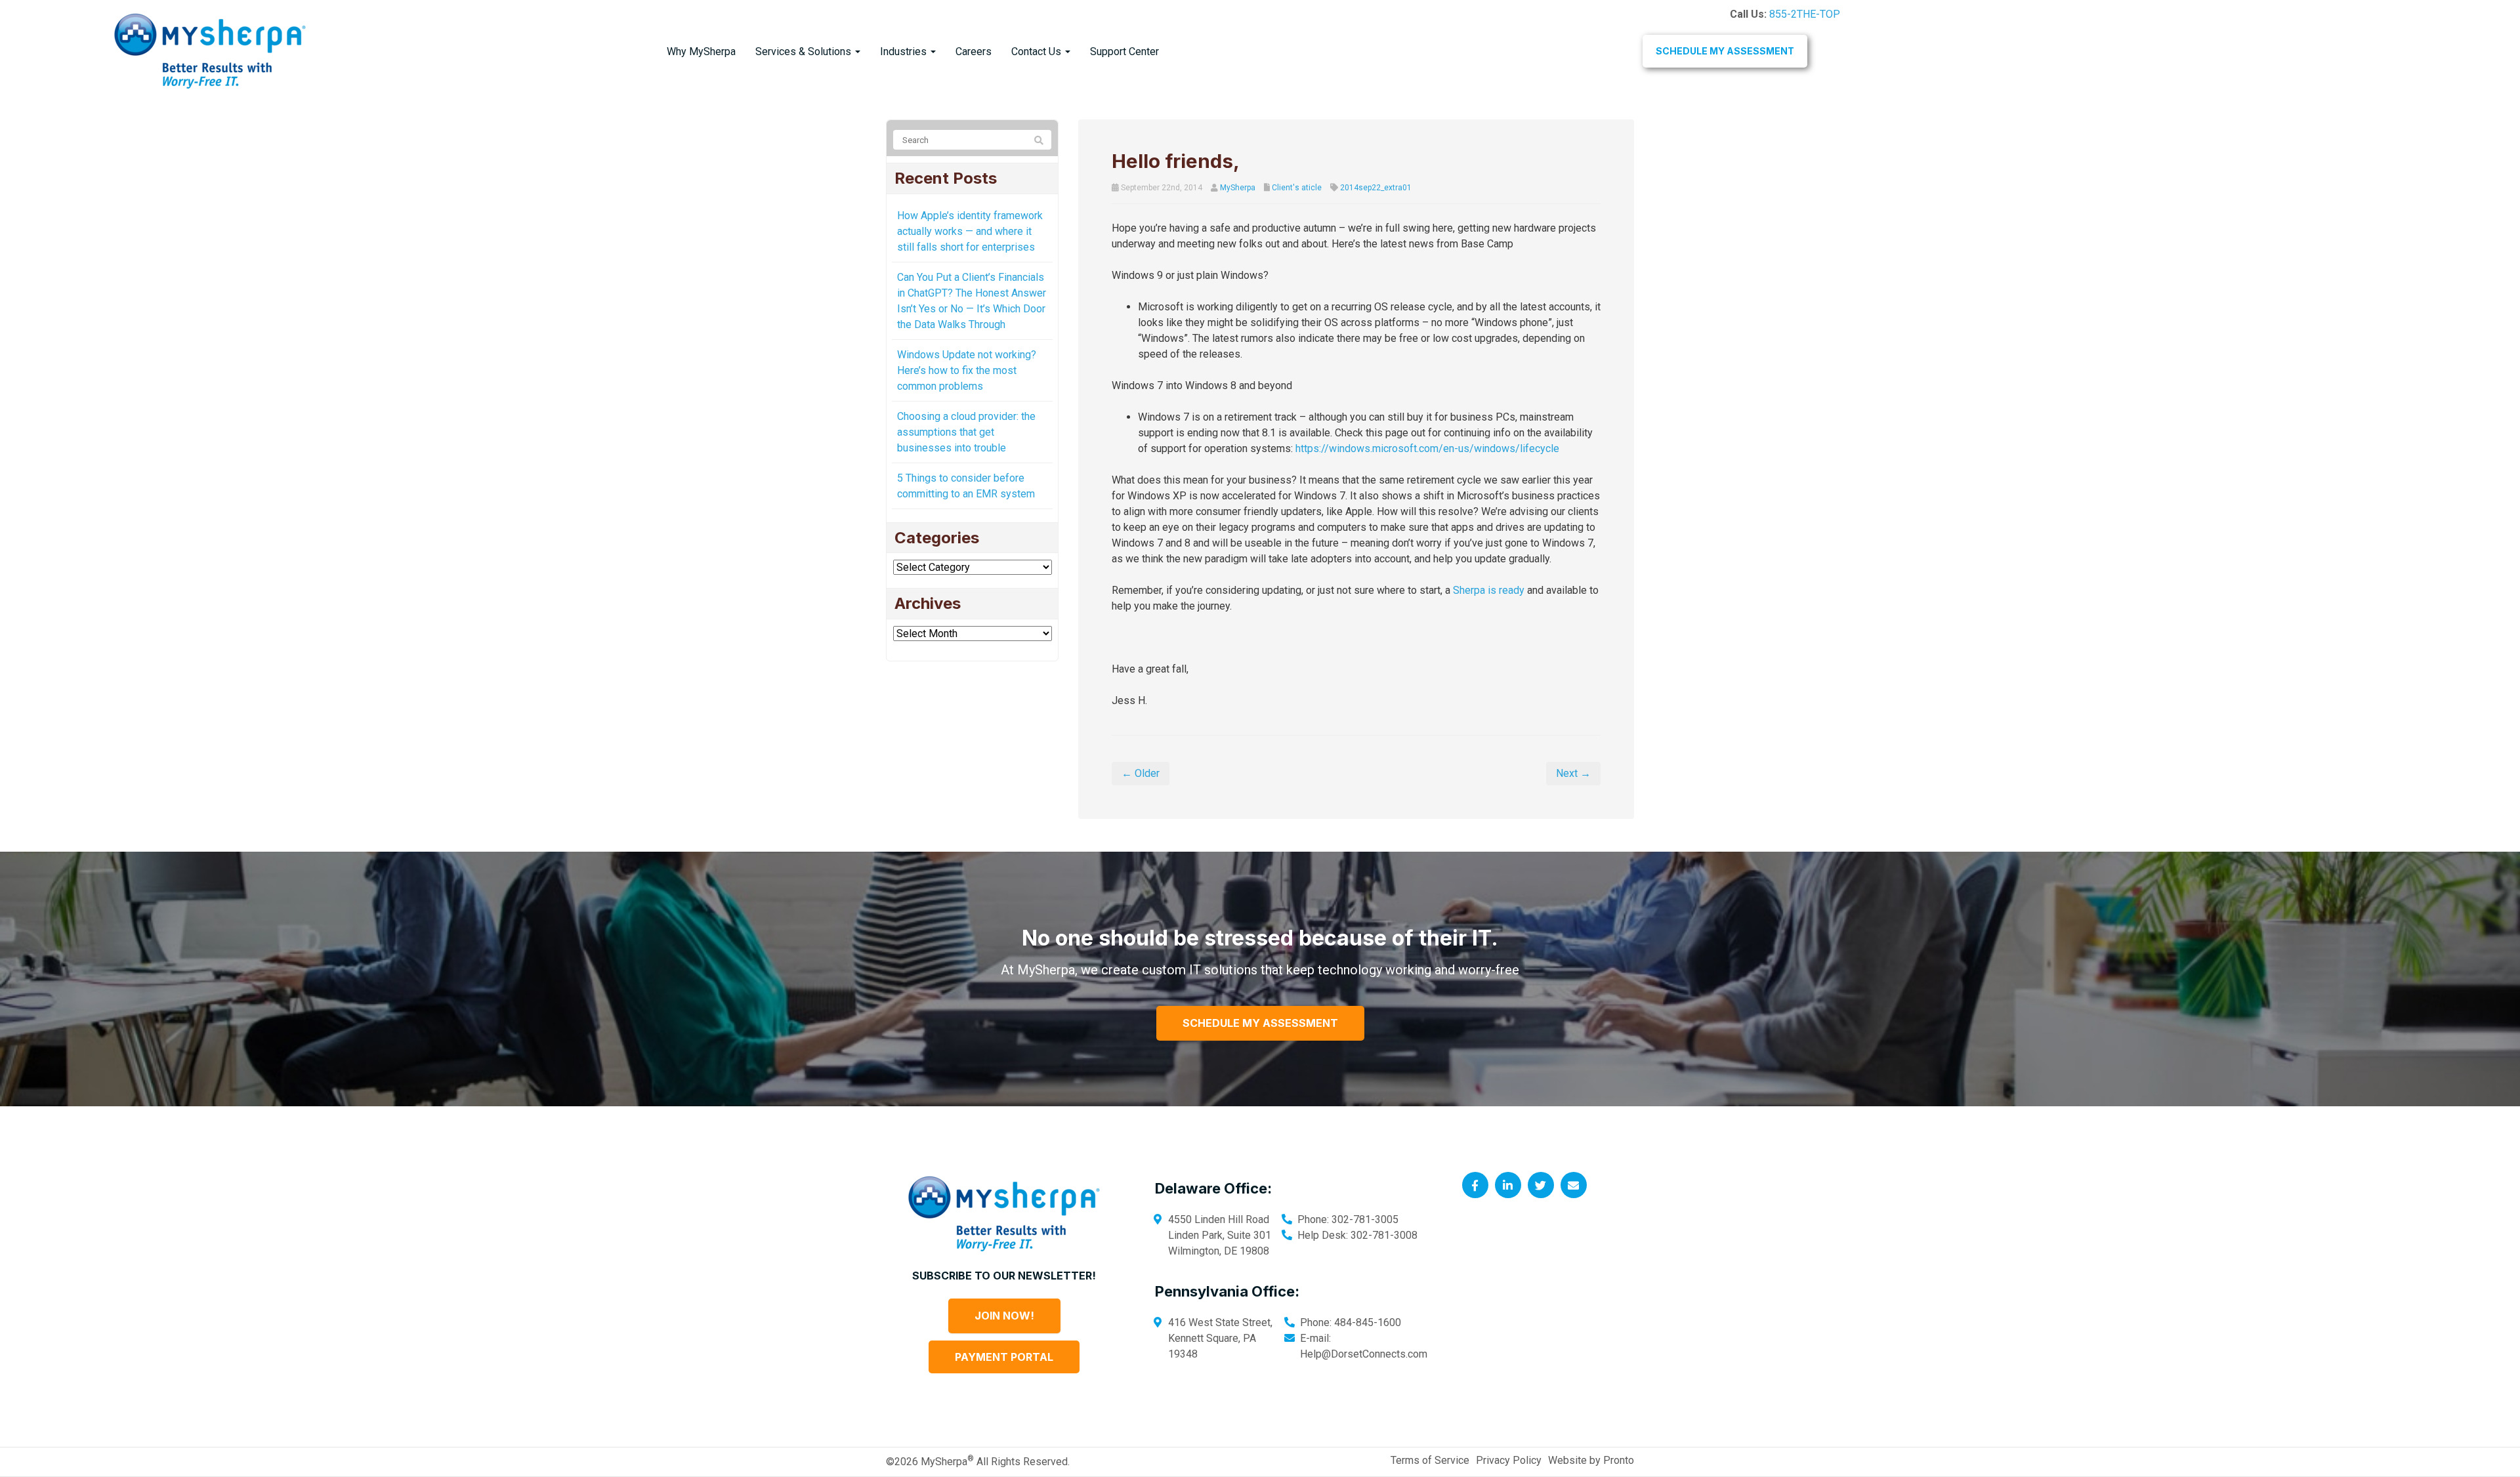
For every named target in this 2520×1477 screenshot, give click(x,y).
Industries (905, 52)
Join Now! (1004, 1316)
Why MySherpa (701, 52)
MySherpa (1238, 188)
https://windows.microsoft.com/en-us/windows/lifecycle (1427, 448)
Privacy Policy (1509, 1460)
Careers (974, 52)
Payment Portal (1004, 1357)
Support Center (1124, 52)
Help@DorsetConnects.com (1364, 1354)
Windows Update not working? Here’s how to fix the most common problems (967, 370)
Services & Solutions (805, 52)
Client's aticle (1297, 188)
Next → (1573, 773)
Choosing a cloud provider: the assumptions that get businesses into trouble (966, 432)
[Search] (1039, 140)
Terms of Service (1430, 1460)
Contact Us (1038, 52)
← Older (1141, 773)
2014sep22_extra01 (1376, 188)
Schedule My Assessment (1725, 51)
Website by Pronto (1591, 1460)
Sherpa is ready (1489, 590)
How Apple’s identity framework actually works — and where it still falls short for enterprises (970, 231)
